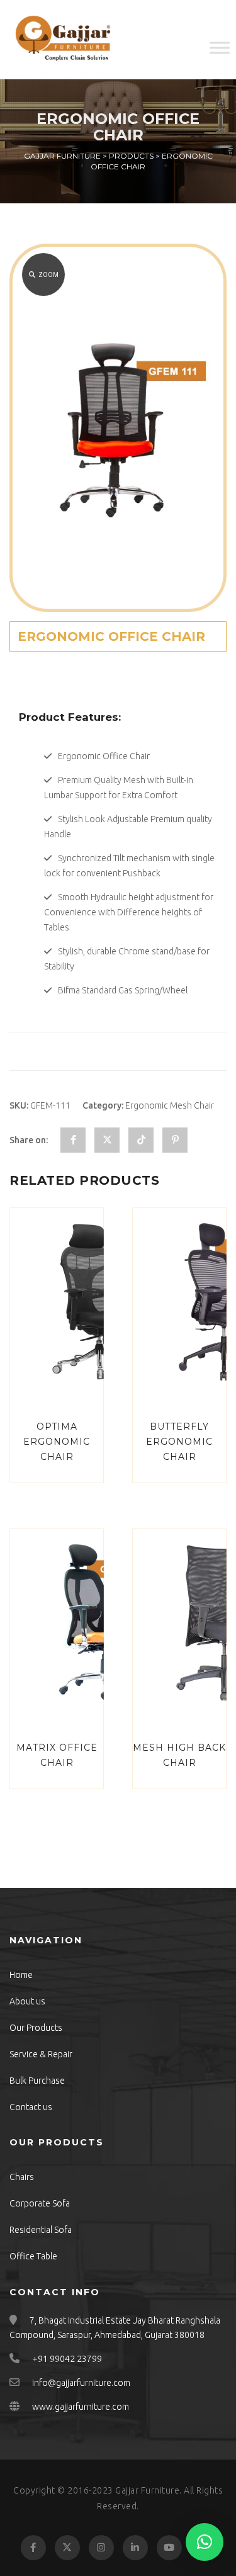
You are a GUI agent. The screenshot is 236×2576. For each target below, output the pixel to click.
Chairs (22, 2177)
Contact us (31, 2107)
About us (27, 2001)
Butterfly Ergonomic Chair (179, 1442)
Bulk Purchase (37, 2081)
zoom (48, 275)
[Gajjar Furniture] (63, 40)
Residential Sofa (41, 2230)
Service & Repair (41, 2054)
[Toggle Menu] (220, 48)
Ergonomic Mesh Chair (170, 1105)
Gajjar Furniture (147, 2490)
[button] (205, 2542)
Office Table (33, 2256)
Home (21, 1975)
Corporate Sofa (40, 2203)
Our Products (36, 2028)
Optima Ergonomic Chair (57, 1442)
